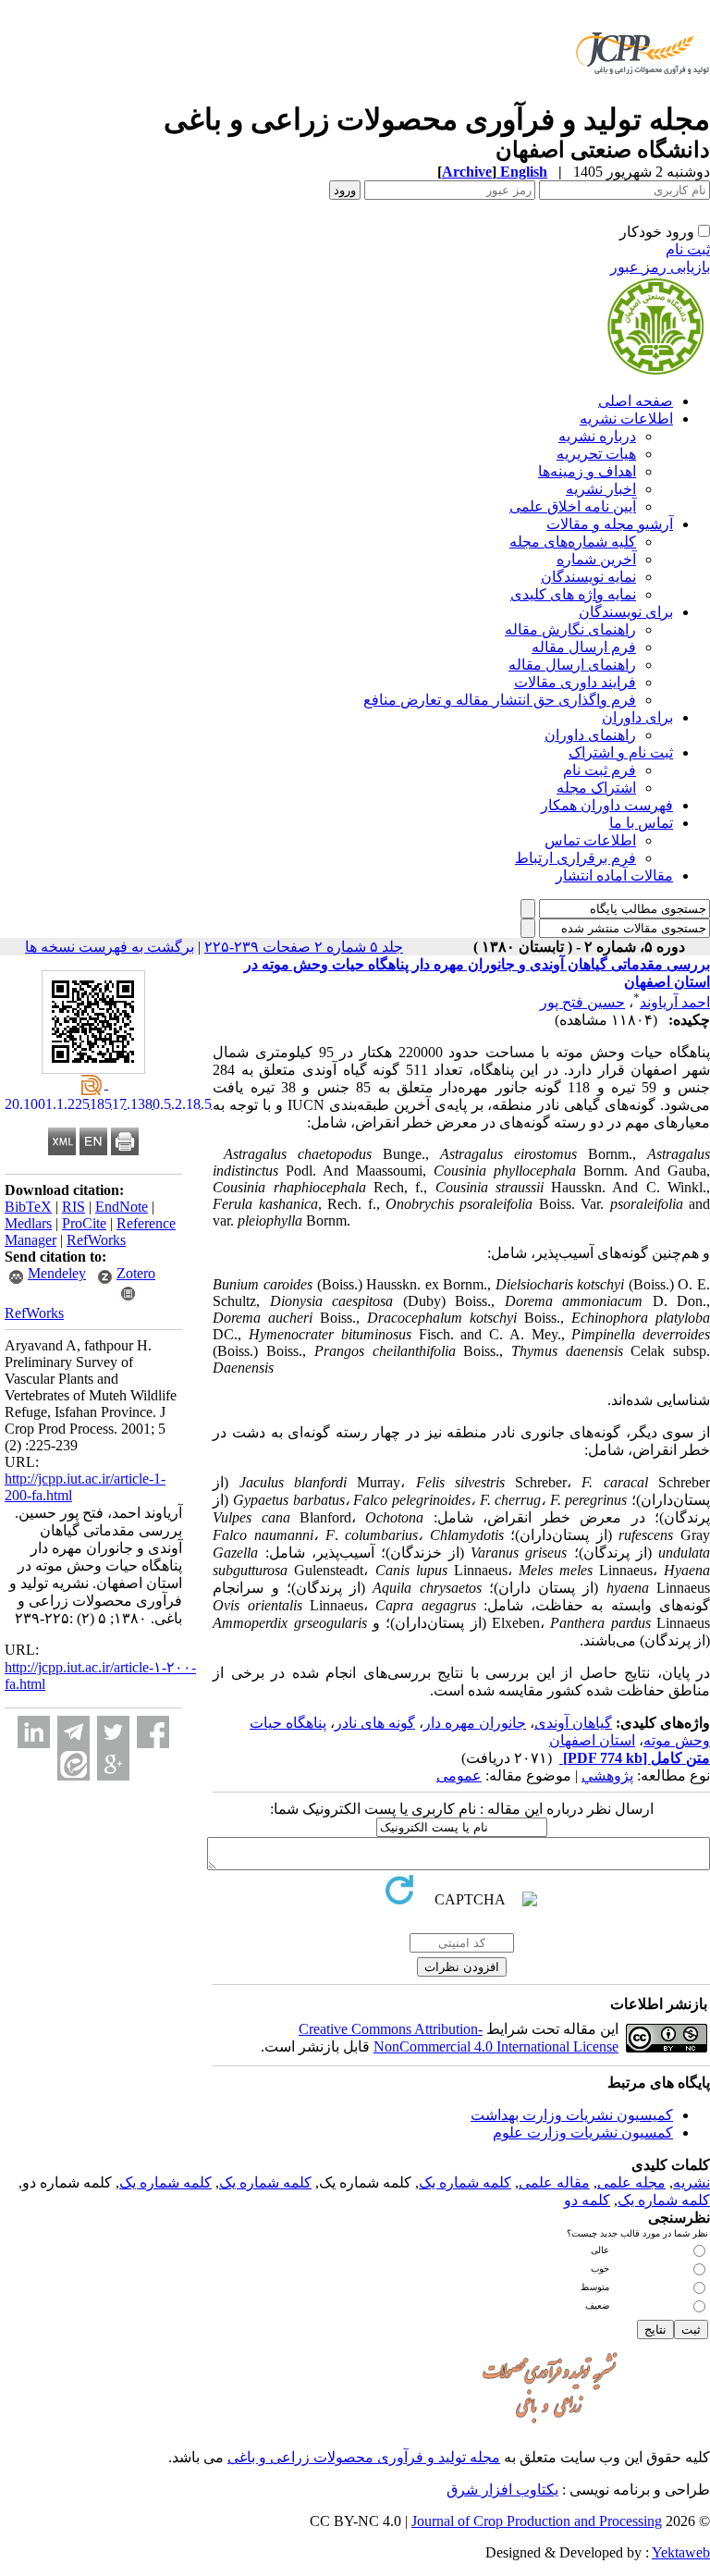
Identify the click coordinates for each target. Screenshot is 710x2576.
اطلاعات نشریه (626, 419)
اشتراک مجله (596, 788)
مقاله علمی (554, 2182)
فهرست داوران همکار (607, 805)
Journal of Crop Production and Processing (537, 2521)
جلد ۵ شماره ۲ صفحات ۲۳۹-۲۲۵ (304, 947)
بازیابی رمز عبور (660, 267)
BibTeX (28, 1207)
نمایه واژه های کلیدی (573, 594)
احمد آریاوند (675, 1002)
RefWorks (96, 1240)
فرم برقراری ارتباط (575, 858)
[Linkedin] (34, 1732)
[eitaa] (73, 1764)
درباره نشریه (597, 436)
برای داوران (637, 717)
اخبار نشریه (601, 489)
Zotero (136, 1273)
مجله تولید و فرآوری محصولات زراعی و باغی (364, 2457)
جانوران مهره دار (475, 1723)
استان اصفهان (592, 1740)
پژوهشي (607, 1775)
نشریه (692, 2182)
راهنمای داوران (590, 735)
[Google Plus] (113, 1764)
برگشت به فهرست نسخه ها (110, 947)
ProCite (84, 1223)
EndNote (122, 1207)
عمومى (459, 1775)
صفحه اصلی (636, 401)
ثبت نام (688, 249)
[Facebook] (153, 1732)
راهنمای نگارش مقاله (570, 629)
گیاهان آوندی (573, 1723)
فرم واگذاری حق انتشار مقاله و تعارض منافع (500, 700)
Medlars (28, 1223)
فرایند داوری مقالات (575, 682)
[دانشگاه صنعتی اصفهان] (639, 97)
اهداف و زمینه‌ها (587, 471)
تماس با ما (641, 823)
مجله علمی (631, 2182)
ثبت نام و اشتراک (621, 752)
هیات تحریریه (596, 454)
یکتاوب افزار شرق (502, 2490)
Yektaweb (681, 2552)
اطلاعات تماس (590, 840)
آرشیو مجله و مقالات (610, 524)
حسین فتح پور (582, 1002)
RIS (73, 1207)
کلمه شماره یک (465, 2182)
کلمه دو (587, 2200)
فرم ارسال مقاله (584, 647)
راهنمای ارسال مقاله (572, 665)
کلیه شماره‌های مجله (573, 542)
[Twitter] (113, 1732)
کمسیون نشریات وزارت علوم (583, 2132)
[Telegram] (73, 1732)
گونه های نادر (375, 1723)
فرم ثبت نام (600, 770)
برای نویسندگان (626, 612)
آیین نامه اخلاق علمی (573, 506)
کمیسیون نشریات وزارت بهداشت (572, 2115)
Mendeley (57, 1273)
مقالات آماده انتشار (614, 875)
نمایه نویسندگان (588, 577)
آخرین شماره (596, 559)
